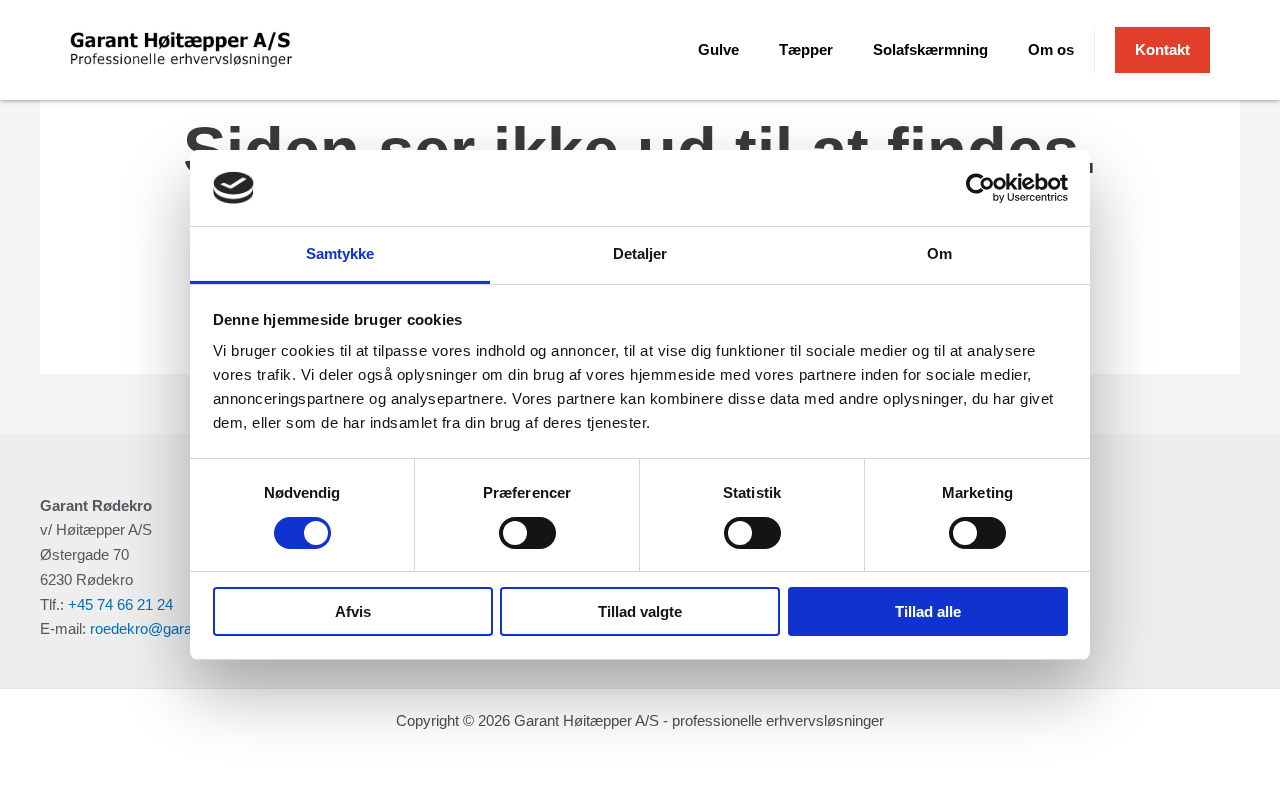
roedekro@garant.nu (157, 628)
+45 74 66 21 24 (120, 604)
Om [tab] (939, 253)
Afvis (353, 611)
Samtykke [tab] (340, 253)
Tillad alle (928, 611)
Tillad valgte (640, 611)
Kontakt (1162, 49)
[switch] (527, 533)
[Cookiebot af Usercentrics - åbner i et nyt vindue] (980, 188)
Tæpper (806, 49)
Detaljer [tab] (640, 253)
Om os (1051, 49)
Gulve (718, 49)
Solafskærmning (930, 49)
